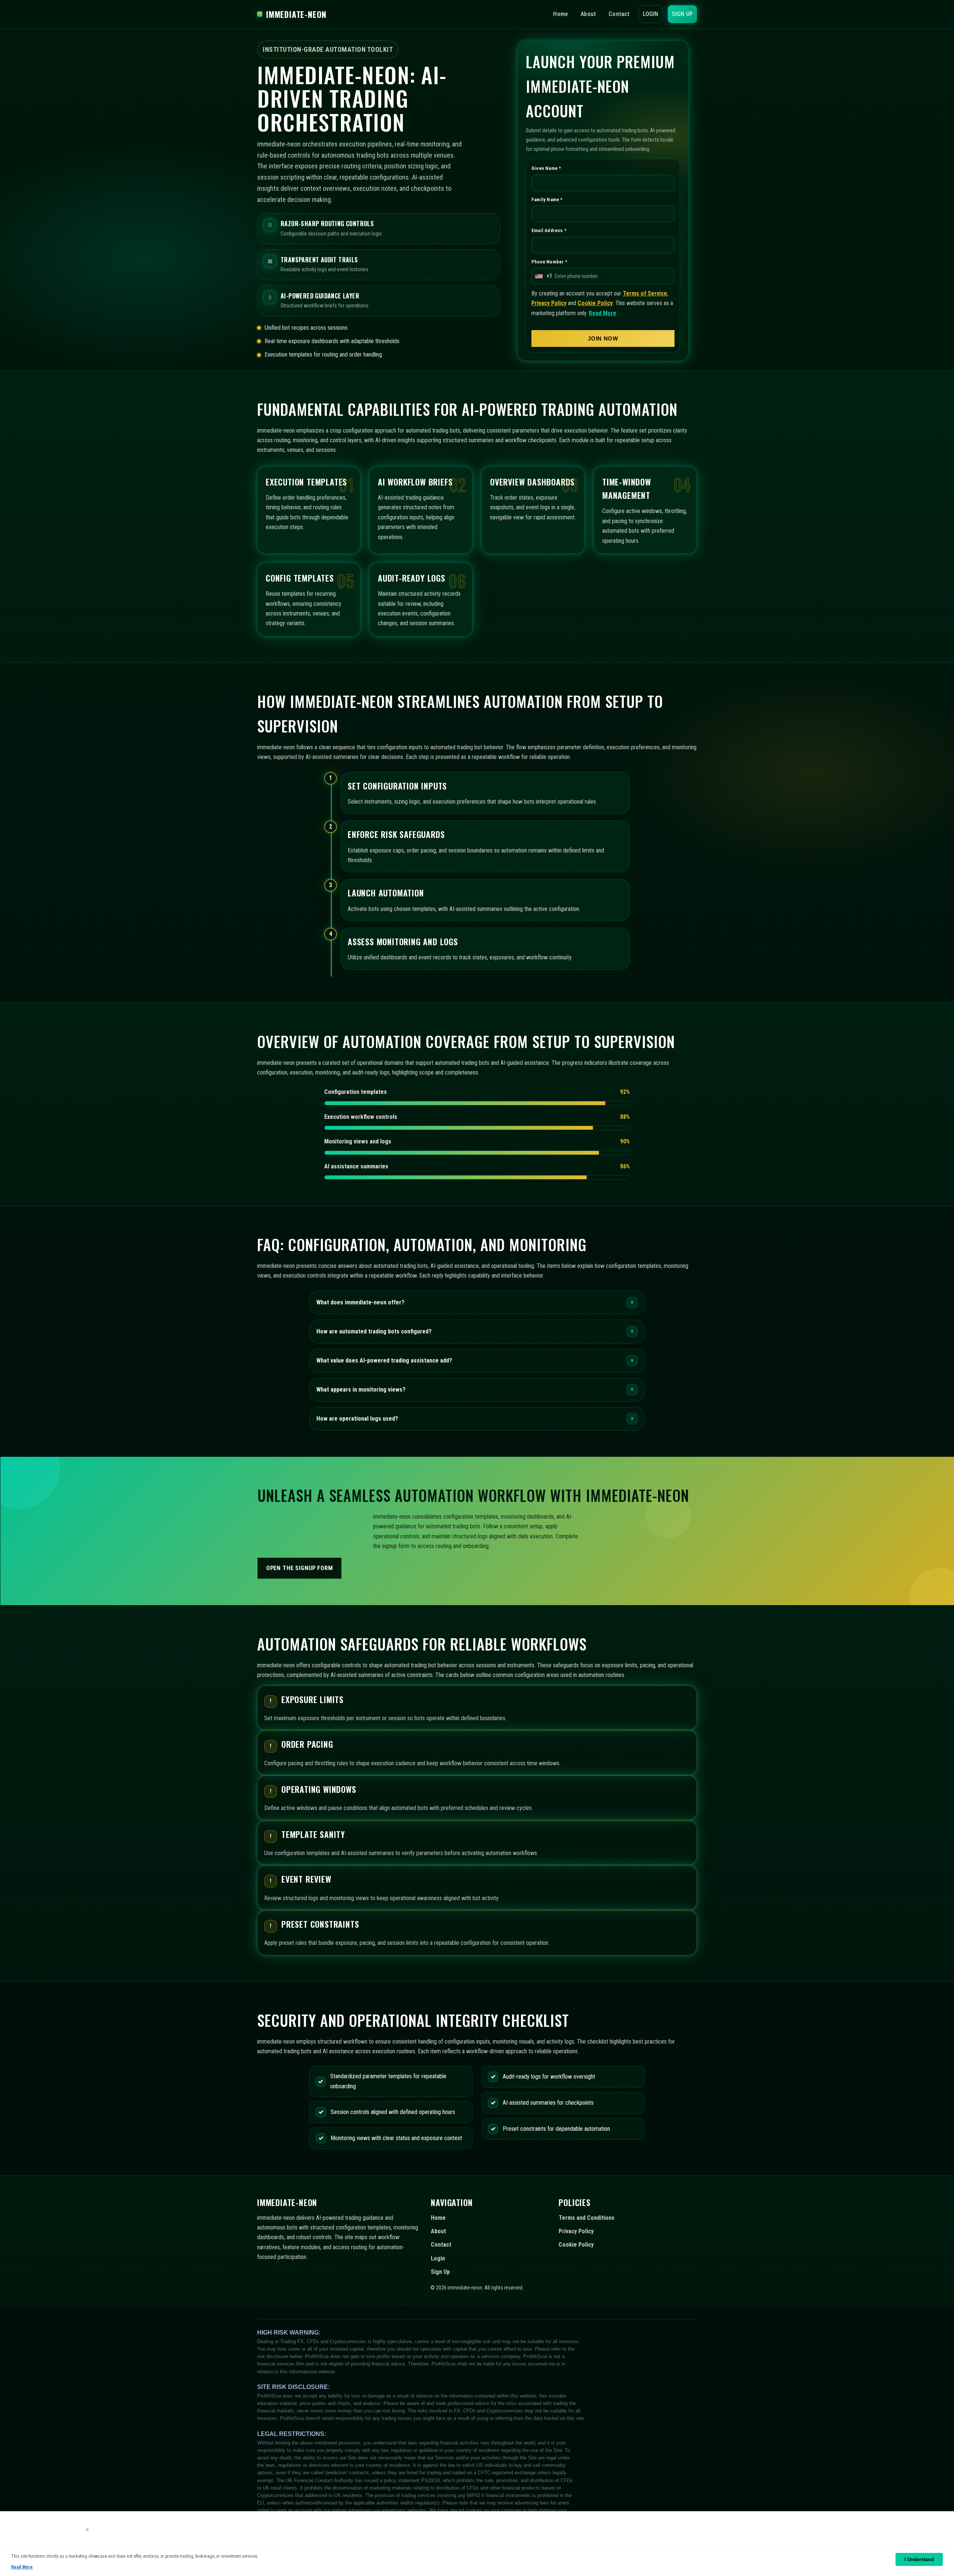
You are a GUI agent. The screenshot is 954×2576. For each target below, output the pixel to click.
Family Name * (547, 200)
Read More (603, 313)
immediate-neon (296, 14)
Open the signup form (300, 1568)
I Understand (919, 2559)
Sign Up (682, 14)
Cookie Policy (595, 303)
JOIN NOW (603, 339)
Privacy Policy (549, 303)
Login (651, 14)
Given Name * (546, 169)
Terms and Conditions (587, 2218)
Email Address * (549, 231)
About (588, 14)
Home (560, 14)
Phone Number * (549, 262)
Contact (619, 14)
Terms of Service (645, 293)
